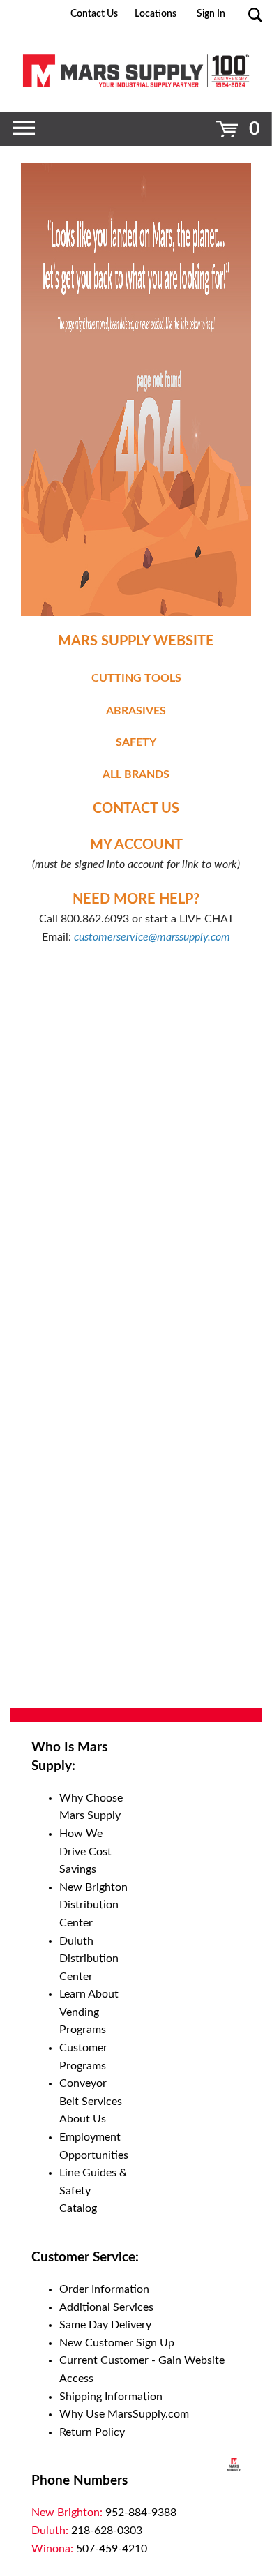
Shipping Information (111, 2397)
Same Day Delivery (105, 2325)
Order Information (104, 2289)
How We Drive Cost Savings (85, 1851)
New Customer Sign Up (117, 2343)
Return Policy (92, 2432)
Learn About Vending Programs (89, 2012)
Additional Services (106, 2307)
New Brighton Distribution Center (93, 1905)
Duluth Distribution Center (89, 1959)
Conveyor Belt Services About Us (91, 2101)
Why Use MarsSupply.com (124, 2414)
